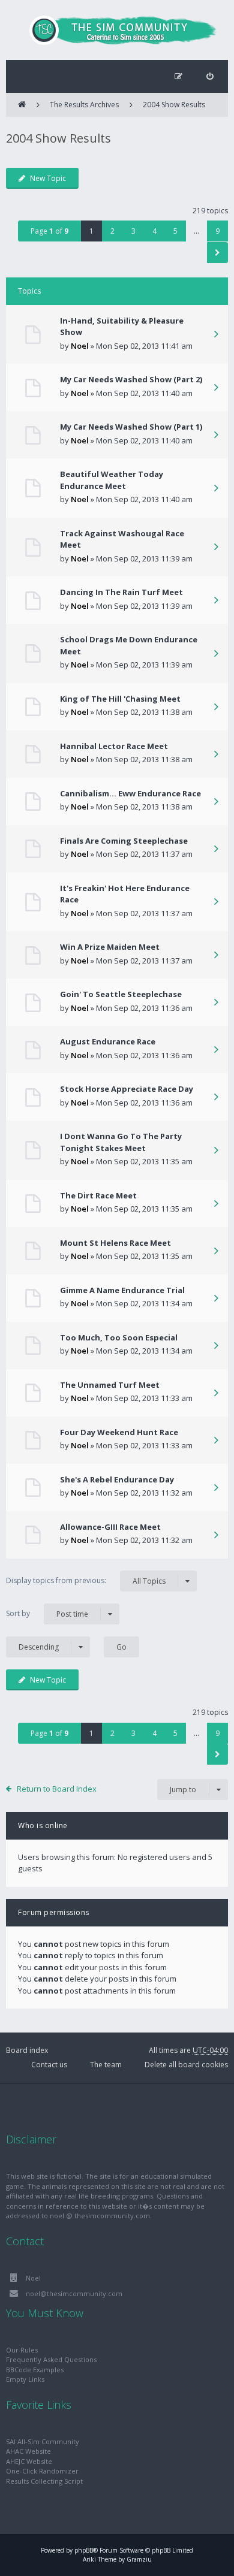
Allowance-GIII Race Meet (110, 1527)
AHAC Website (28, 2451)
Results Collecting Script (44, 2481)
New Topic (48, 178)
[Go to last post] (216, 335)
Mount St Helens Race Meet (115, 1243)
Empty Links (25, 2379)
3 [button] (133, 231)
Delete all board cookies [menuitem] (186, 2065)
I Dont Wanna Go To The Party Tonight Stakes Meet (121, 1142)
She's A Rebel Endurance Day (117, 1479)
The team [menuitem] (106, 2065)
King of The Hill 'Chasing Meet (120, 699)
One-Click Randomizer (42, 2471)
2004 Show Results (174, 105)
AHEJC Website (29, 2461)
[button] (217, 253)
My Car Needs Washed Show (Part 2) (131, 379)
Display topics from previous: (86, 1581)
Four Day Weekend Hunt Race (119, 1432)
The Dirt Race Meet (98, 1195)
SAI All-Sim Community (43, 2441)
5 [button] (175, 231)
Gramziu (139, 2559)
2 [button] (112, 231)
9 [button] (217, 231)
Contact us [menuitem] (49, 2065)
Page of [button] (49, 231)
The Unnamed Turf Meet (110, 1385)
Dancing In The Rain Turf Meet (121, 592)
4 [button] (154, 231)
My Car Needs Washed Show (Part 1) (131, 427)
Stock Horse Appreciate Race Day (127, 1089)
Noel (80, 346)
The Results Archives (84, 105)
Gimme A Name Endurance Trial (122, 1290)
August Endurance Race (108, 1041)
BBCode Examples (35, 2370)
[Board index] (117, 30)
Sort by (47, 1614)
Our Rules (22, 2350)
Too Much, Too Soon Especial (119, 1337)
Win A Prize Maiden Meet (110, 947)
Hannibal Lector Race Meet (114, 746)
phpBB (84, 2550)
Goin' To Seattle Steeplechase (121, 994)
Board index (27, 2050)
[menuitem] (210, 76)
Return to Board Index (57, 1789)
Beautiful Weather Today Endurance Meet (112, 480)
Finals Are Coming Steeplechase (124, 841)
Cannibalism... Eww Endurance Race (130, 793)
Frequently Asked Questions (51, 2359)
